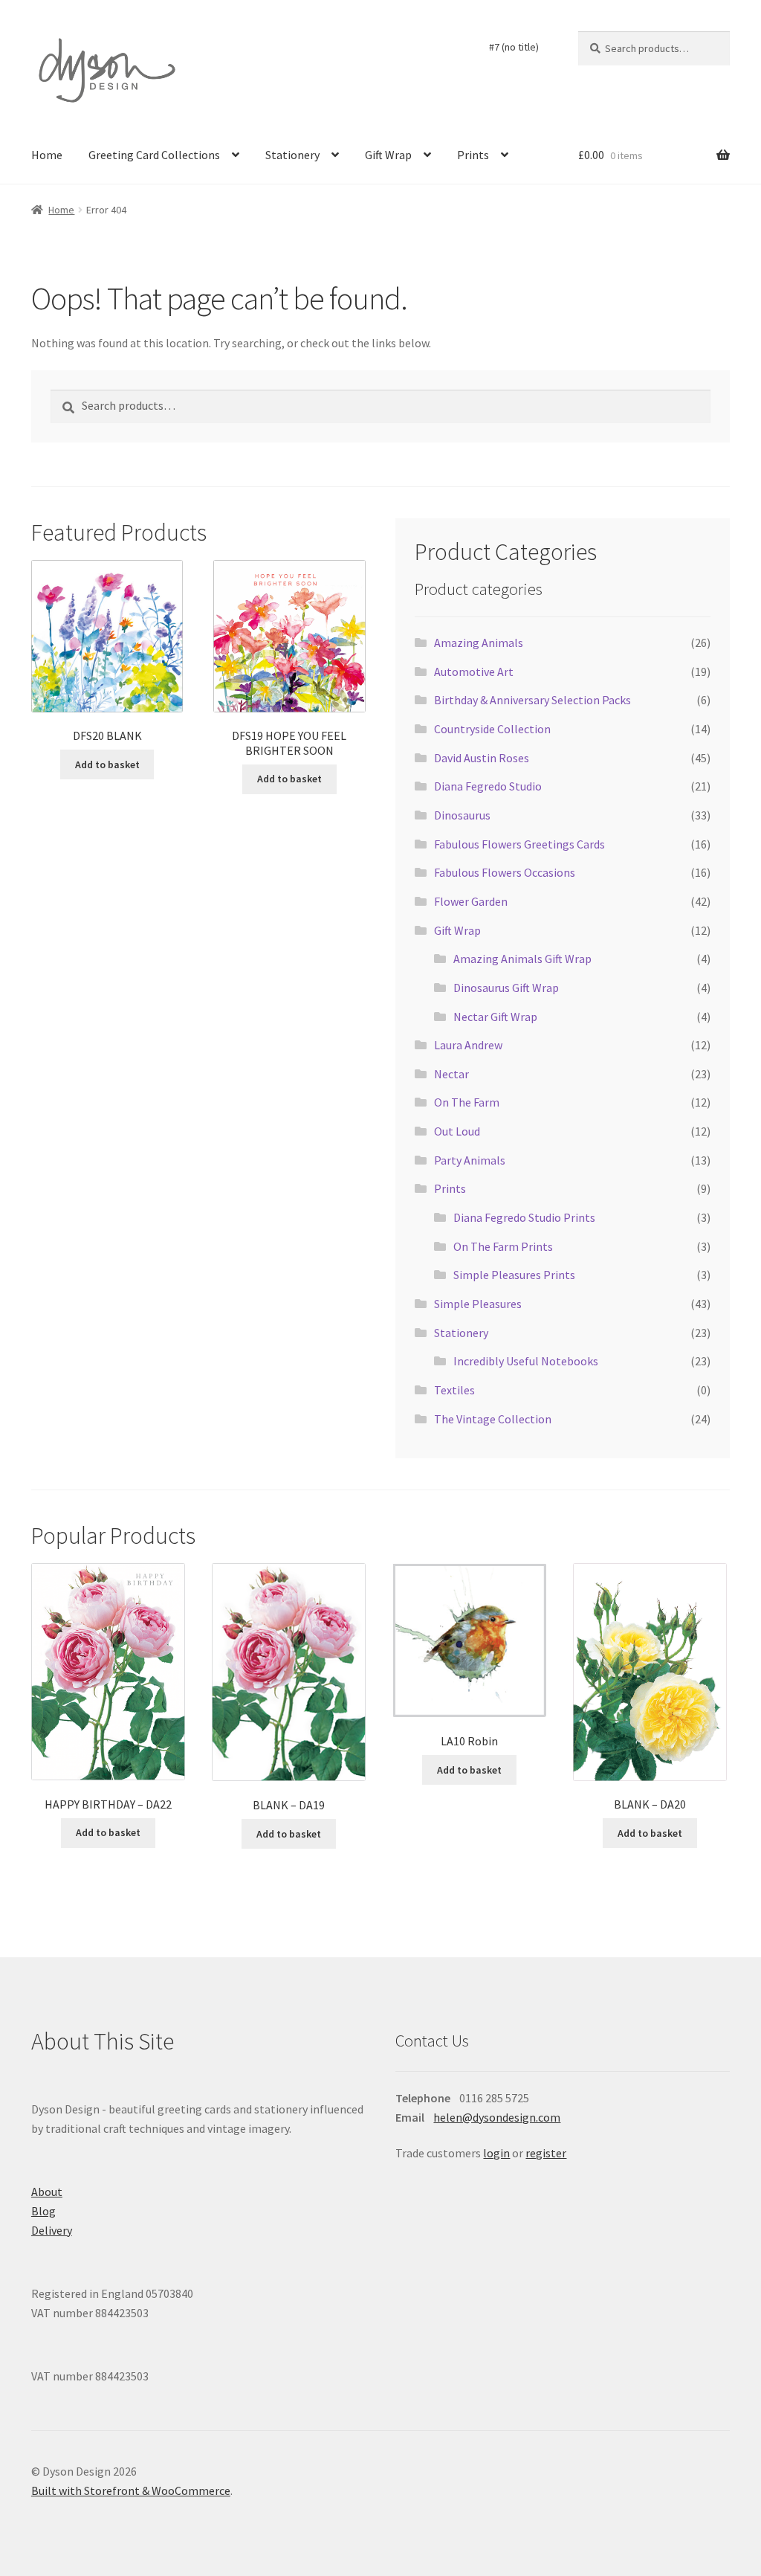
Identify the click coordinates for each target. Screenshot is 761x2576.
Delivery (52, 2230)
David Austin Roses (482, 758)
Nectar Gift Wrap (495, 1017)
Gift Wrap (388, 155)
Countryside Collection (492, 729)
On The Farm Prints (503, 1246)
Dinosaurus (462, 815)
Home (47, 155)
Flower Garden (471, 901)
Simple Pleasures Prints (514, 1275)
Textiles (454, 1390)
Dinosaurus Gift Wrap (506, 988)
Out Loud (457, 1131)
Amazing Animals (479, 643)
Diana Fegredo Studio (488, 786)
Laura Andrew (468, 1045)
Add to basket (107, 764)
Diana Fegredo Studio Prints (524, 1217)
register (546, 2153)
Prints (473, 155)
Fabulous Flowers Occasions (505, 872)
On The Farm (467, 1102)
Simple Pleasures (478, 1304)
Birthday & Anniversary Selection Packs (532, 700)
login (496, 2153)
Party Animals (470, 1160)
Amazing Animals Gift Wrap (522, 959)
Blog (43, 2211)
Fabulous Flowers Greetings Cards (519, 844)
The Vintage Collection (493, 1419)
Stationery (292, 155)
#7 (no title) (514, 47)
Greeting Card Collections (154, 155)
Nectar (451, 1074)
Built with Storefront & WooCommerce (131, 2490)
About (47, 2192)
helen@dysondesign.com (497, 2117)
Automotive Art (474, 672)
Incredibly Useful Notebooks (526, 1361)
